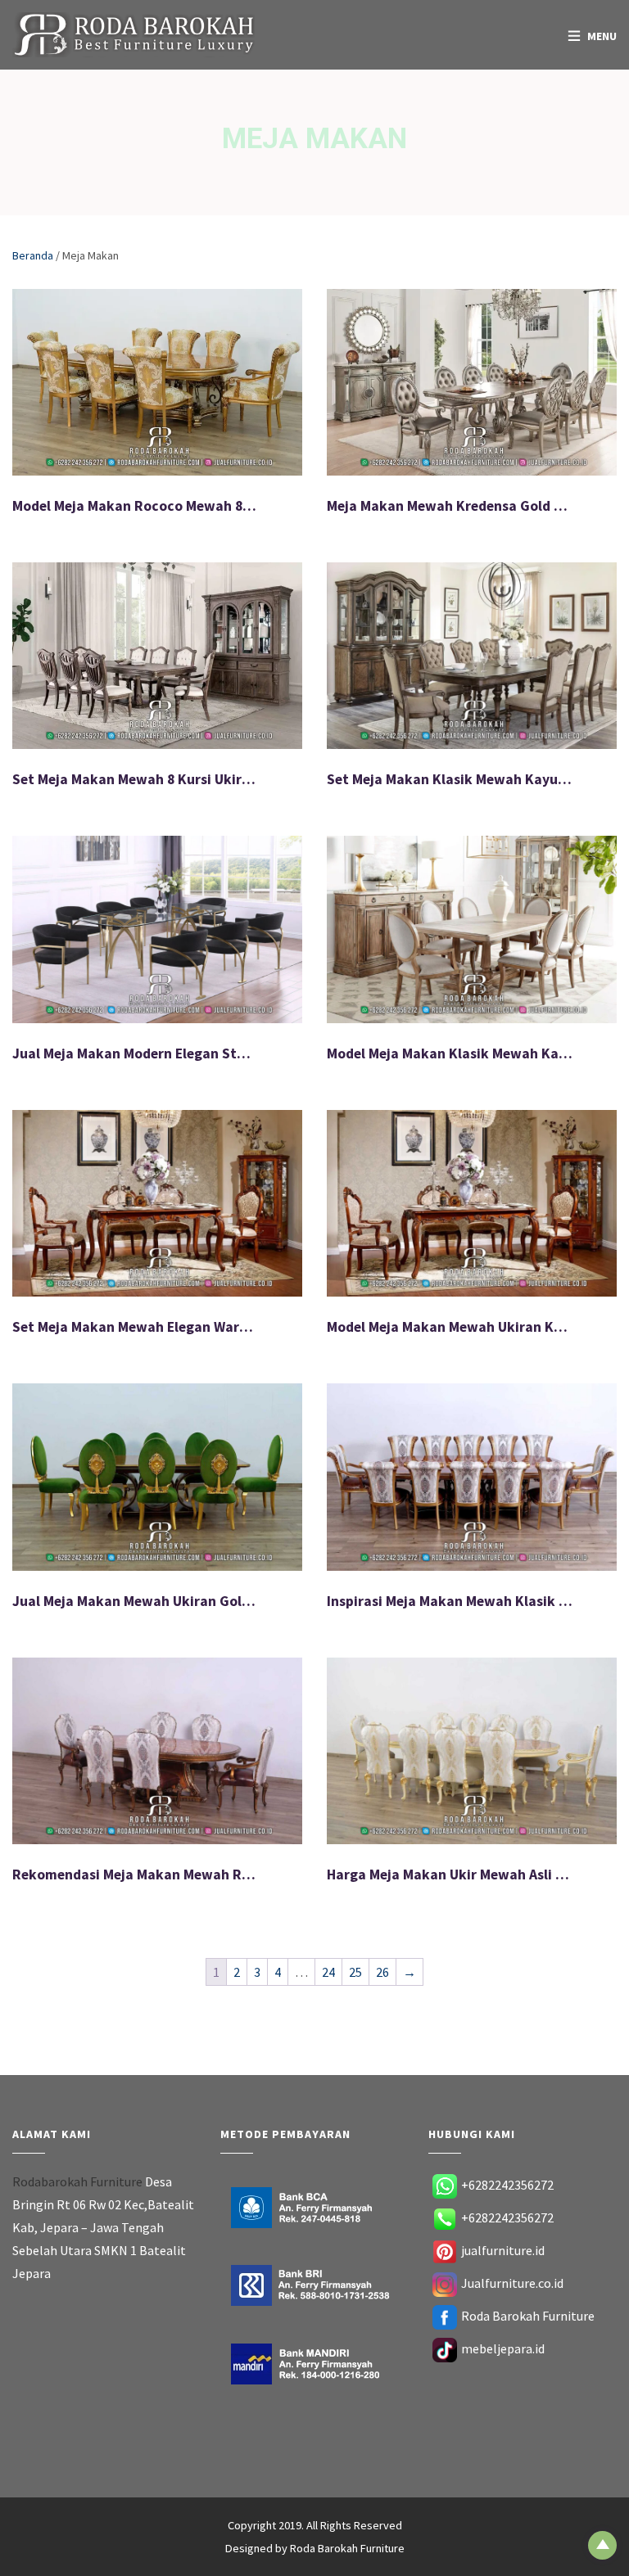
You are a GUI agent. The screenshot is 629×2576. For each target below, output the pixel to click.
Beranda (33, 255)
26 (382, 1972)
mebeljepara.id (503, 2348)
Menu (602, 36)
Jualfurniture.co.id (512, 2283)
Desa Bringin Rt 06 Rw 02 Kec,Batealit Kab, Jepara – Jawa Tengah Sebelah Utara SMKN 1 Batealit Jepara (103, 2227)
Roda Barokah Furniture (528, 2316)
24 (328, 1972)
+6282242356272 (507, 2185)
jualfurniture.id (503, 2250)
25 (355, 1972)
